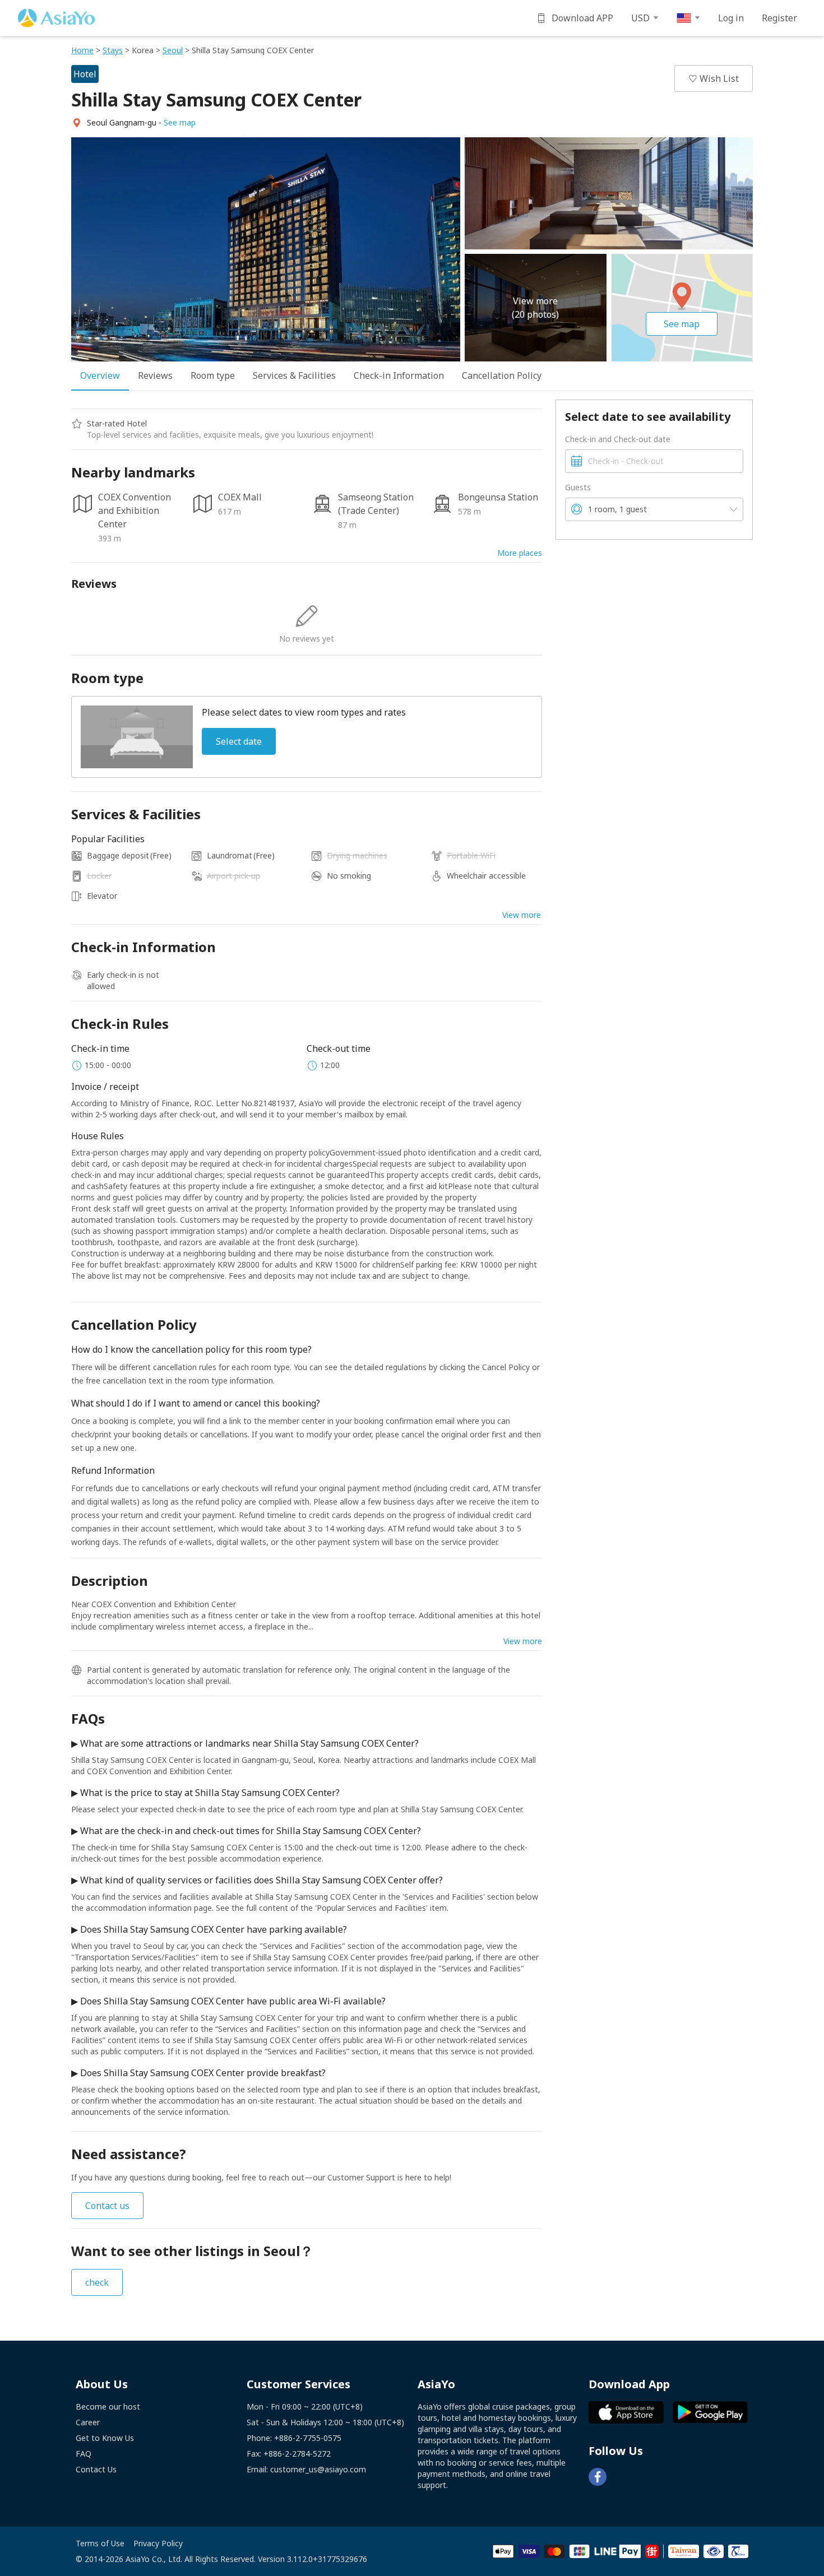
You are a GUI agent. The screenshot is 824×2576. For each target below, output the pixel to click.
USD (640, 18)
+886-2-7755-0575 (308, 2438)
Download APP (582, 18)
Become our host (108, 2406)
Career (88, 2422)
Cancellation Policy (502, 375)
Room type (213, 375)
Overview (100, 375)
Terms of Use (100, 2543)
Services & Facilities (294, 375)
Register (779, 18)
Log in (731, 18)
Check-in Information (399, 375)
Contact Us (96, 2469)
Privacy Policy (158, 2543)
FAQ (84, 2454)
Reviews (155, 375)
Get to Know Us (105, 2438)
